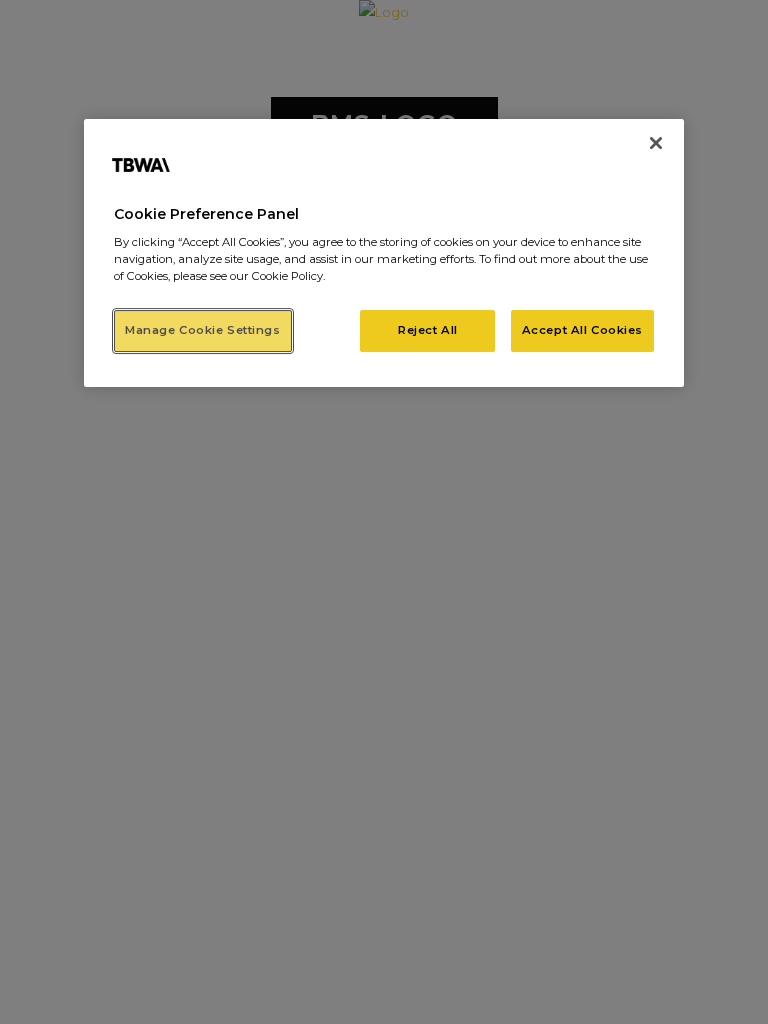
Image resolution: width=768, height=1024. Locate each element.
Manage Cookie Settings (203, 330)
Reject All (428, 330)
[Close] (656, 143)
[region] (384, 253)
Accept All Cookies (582, 330)
